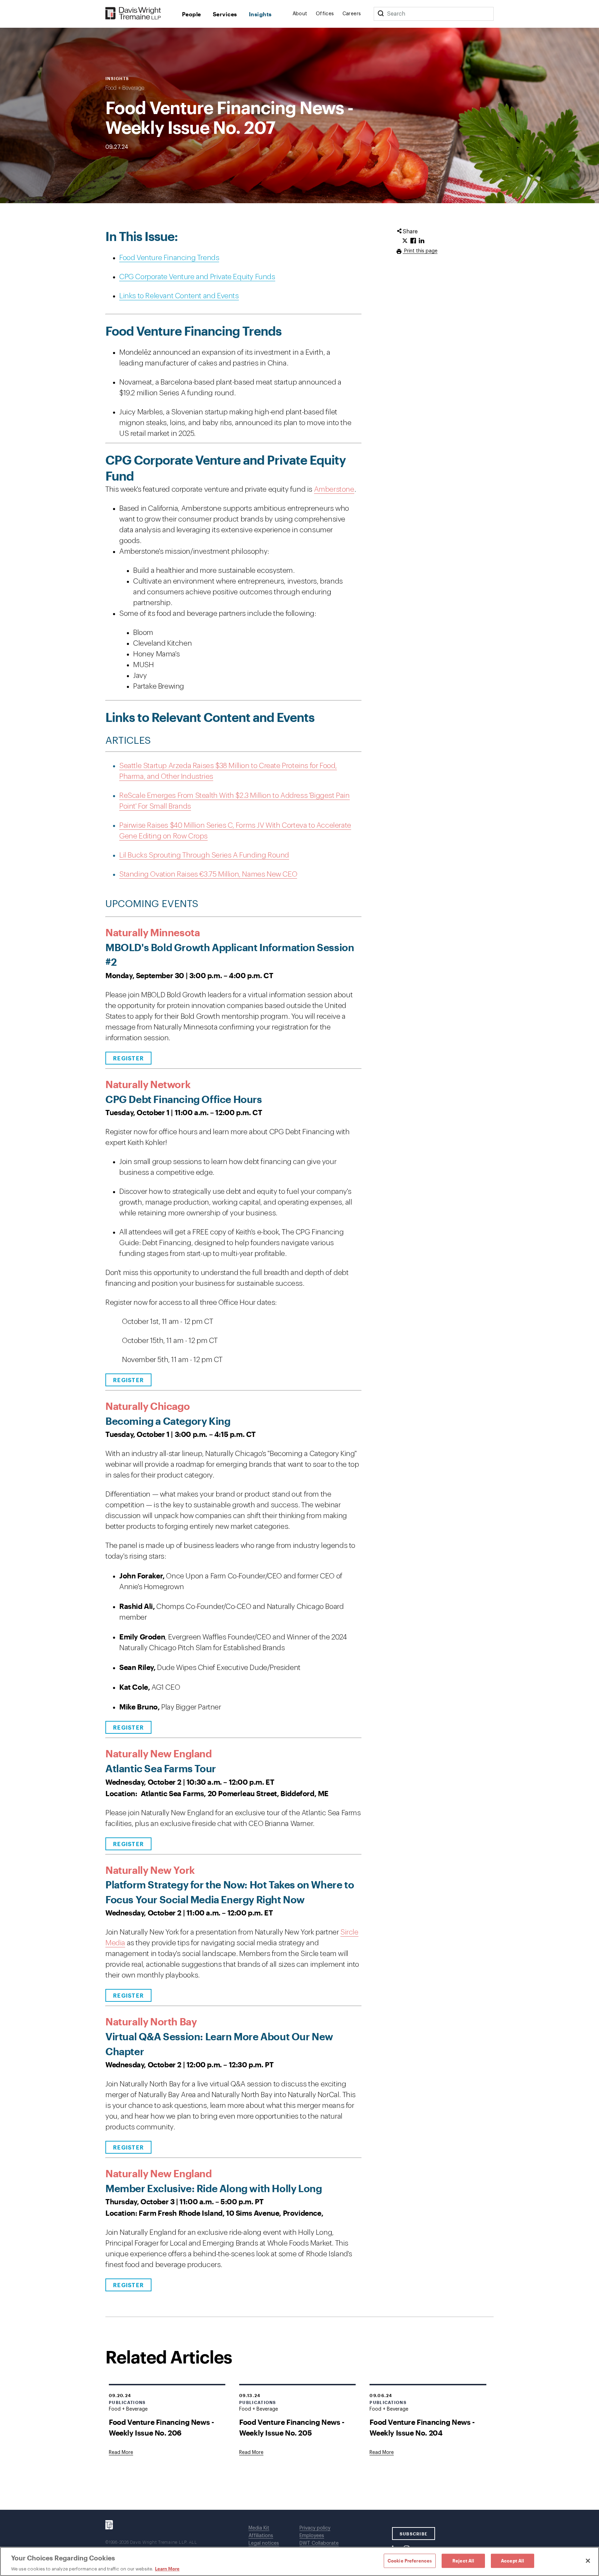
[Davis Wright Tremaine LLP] (133, 14)
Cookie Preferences (410, 2560)
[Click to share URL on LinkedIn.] (422, 241)
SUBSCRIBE (414, 2534)
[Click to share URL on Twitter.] (405, 241)
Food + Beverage (125, 88)
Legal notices (264, 2543)
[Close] (588, 2561)
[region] (299, 2561)
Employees (312, 2536)
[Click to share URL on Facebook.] (413, 241)
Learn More (167, 2569)
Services (225, 14)
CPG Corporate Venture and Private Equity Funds (197, 277)
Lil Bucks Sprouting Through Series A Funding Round (204, 855)
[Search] (381, 14)
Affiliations (261, 2536)
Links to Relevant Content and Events (179, 296)
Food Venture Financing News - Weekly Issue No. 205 (292, 2427)
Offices (325, 14)
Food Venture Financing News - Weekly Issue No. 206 (161, 2427)
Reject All (463, 2560)
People (192, 14)
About (300, 14)
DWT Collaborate (319, 2543)
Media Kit (259, 2528)
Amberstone (334, 489)
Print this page (420, 251)
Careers (352, 14)
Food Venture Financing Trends (169, 258)
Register (128, 1058)
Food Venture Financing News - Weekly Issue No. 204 (422, 2427)
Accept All (513, 2560)
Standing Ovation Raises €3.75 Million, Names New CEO (208, 874)
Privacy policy (315, 2528)
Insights (260, 14)
